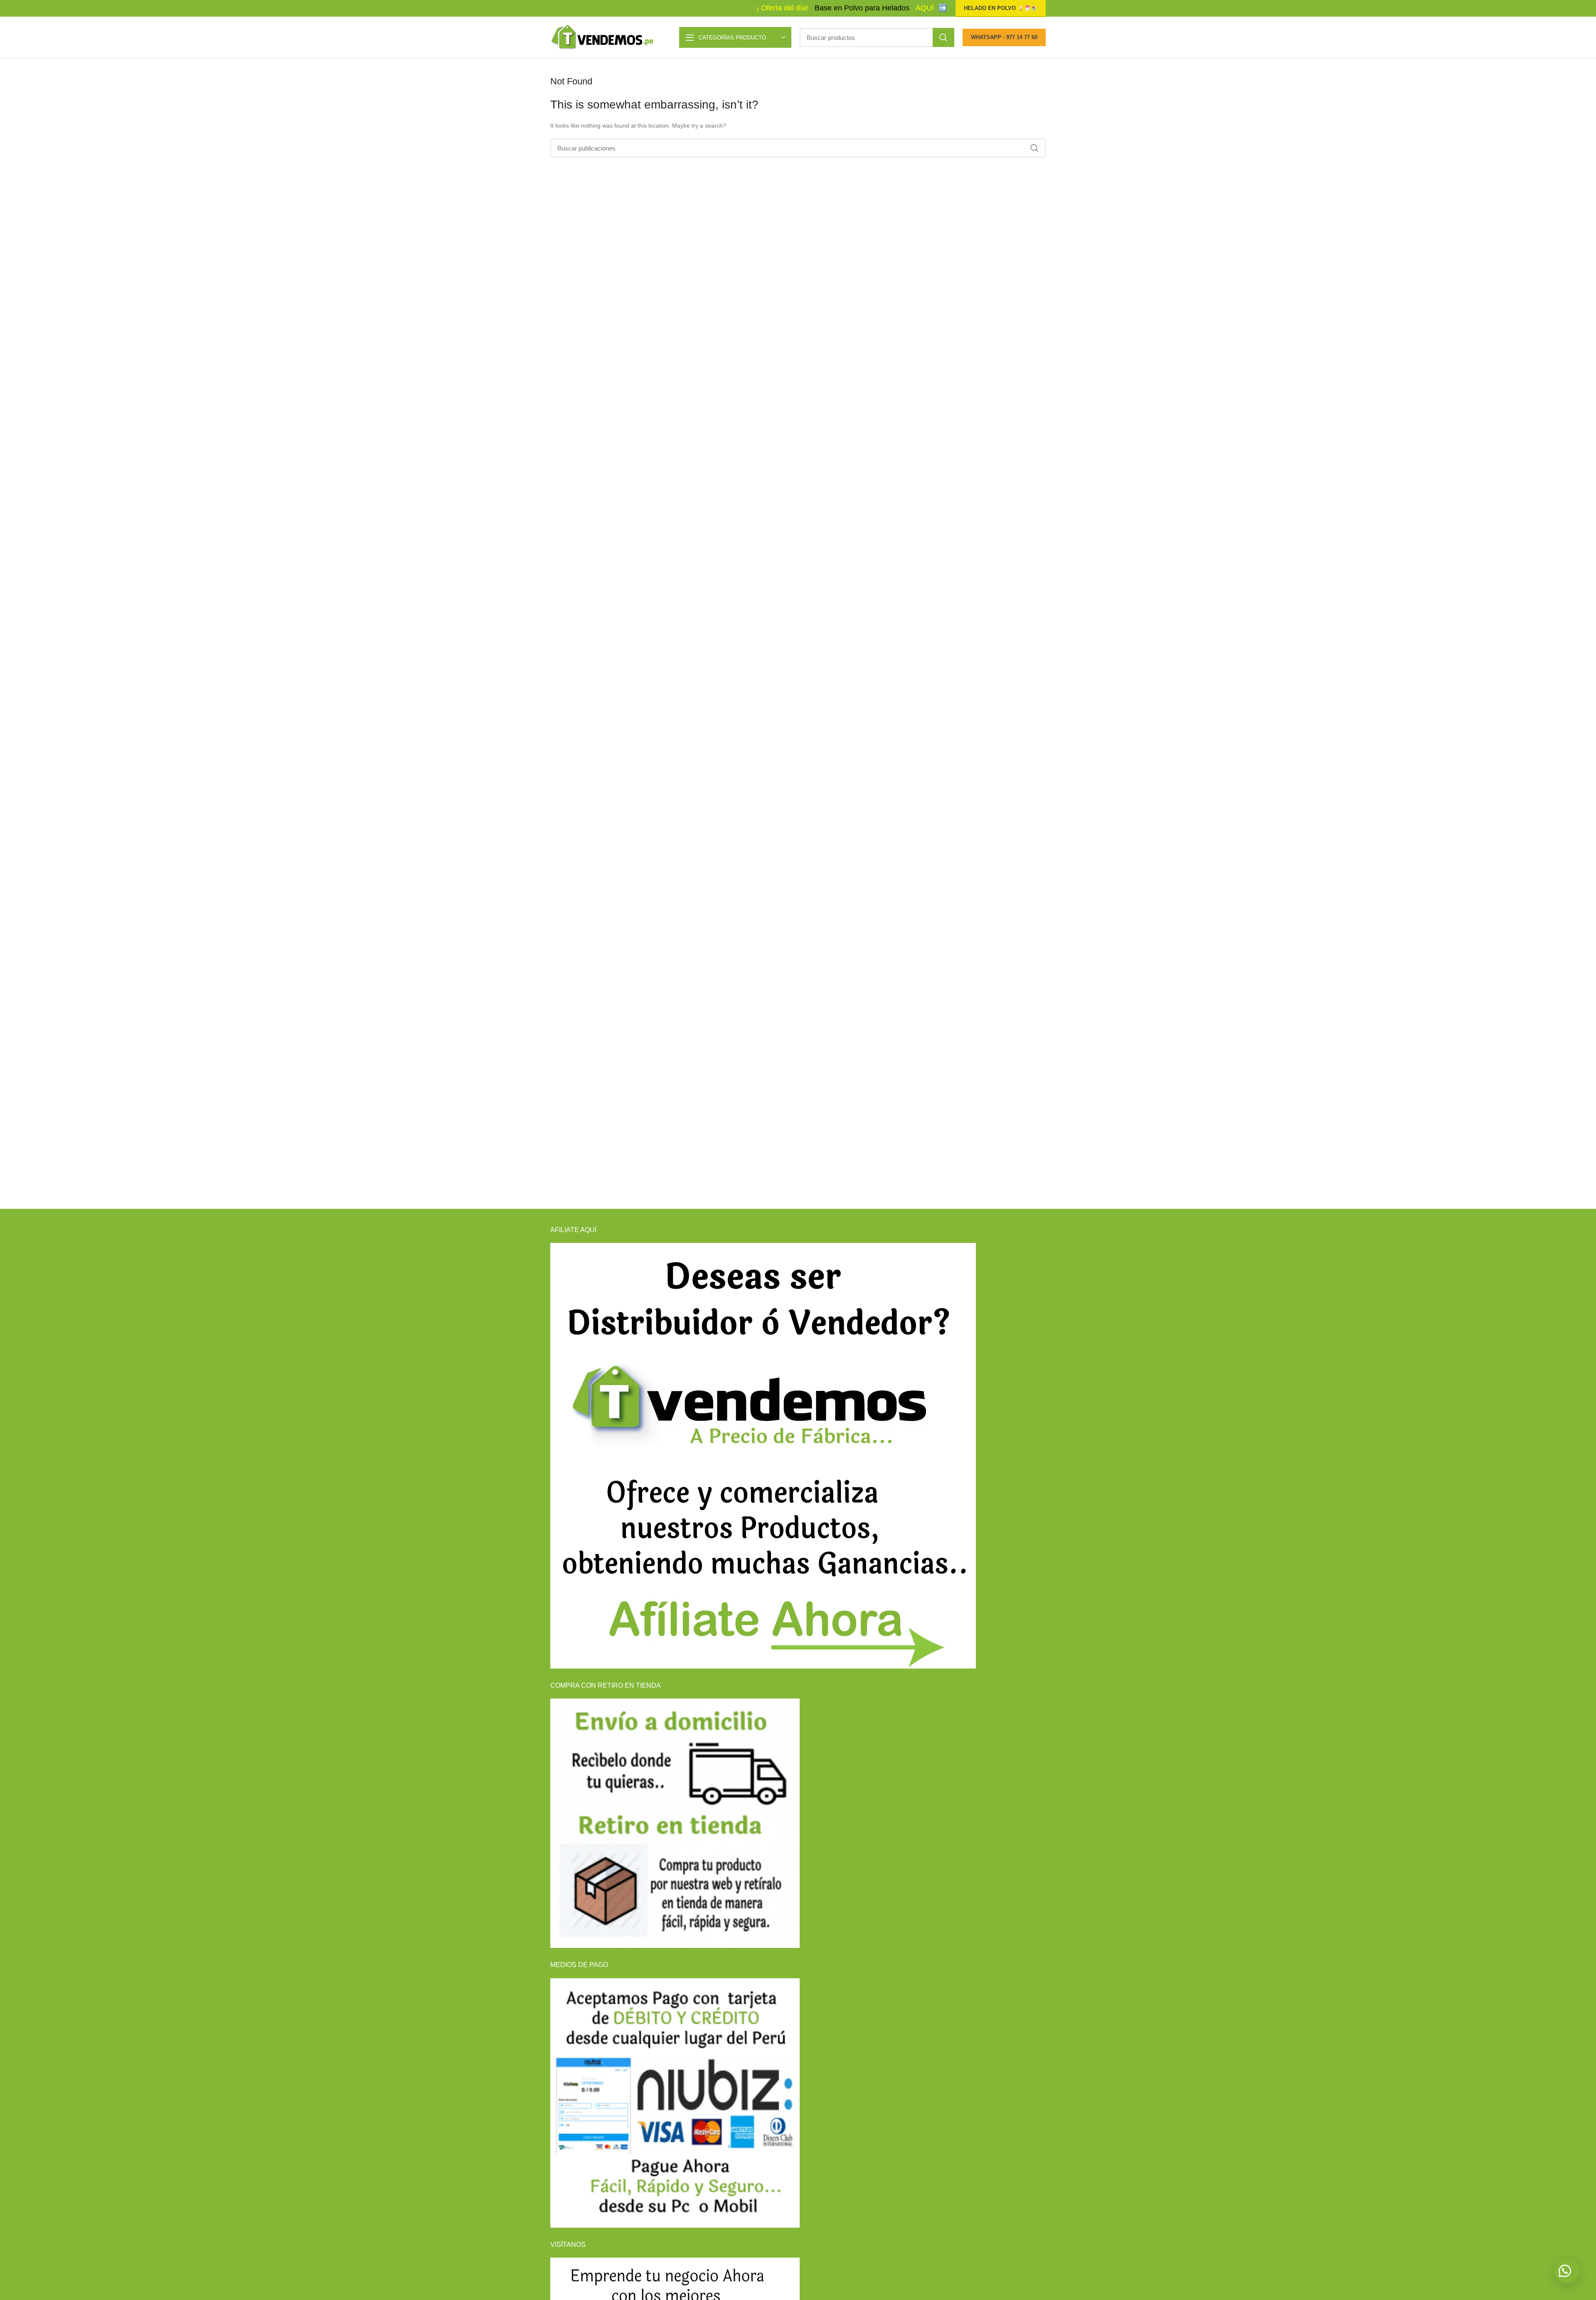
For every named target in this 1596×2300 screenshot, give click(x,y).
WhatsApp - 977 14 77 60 (1004, 37)
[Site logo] (602, 37)
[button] (1567, 2271)
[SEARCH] (943, 37)
